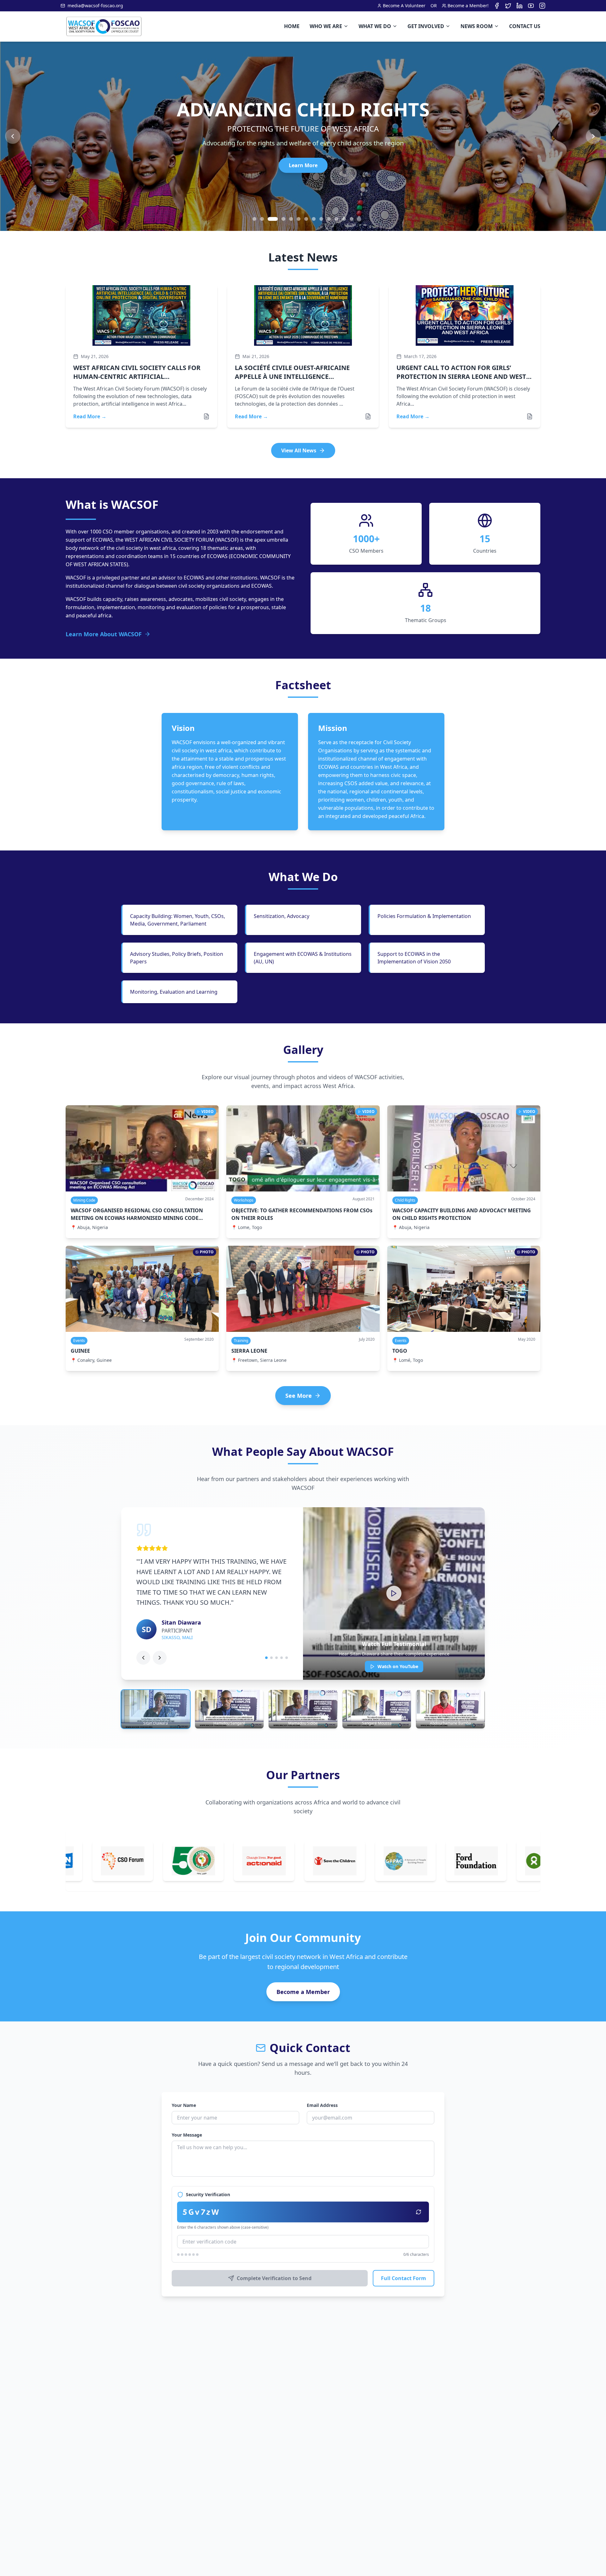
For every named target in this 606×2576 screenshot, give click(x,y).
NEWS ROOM (477, 26)
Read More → (90, 416)
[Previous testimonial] (143, 1658)
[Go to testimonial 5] (287, 1658)
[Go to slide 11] (336, 219)
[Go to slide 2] (262, 219)
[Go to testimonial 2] (271, 1658)
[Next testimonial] (160, 1658)
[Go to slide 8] (314, 219)
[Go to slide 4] (280, 219)
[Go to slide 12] (344, 219)
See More (299, 1396)
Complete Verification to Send (274, 2278)
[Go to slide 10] (329, 219)
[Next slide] (593, 136)
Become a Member (303, 1992)
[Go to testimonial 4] (282, 1658)
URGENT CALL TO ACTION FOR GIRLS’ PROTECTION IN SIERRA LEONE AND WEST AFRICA (461, 376)
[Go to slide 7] (306, 219)
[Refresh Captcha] (419, 2212)
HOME (292, 26)
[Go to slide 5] (291, 219)
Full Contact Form (404, 2278)
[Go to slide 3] (270, 219)
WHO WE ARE (326, 26)
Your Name (184, 2105)
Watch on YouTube (398, 1666)
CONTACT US (525, 26)
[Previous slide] (13, 136)
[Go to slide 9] (321, 219)
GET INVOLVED (426, 26)
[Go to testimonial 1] (266, 1658)
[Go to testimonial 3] (276, 1658)
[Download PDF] (206, 416)
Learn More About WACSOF (104, 634)
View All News (299, 450)
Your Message (187, 2135)
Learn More (303, 165)
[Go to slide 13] (352, 219)
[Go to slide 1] (254, 219)
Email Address (322, 2105)
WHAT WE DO (375, 26)
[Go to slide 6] (299, 219)
